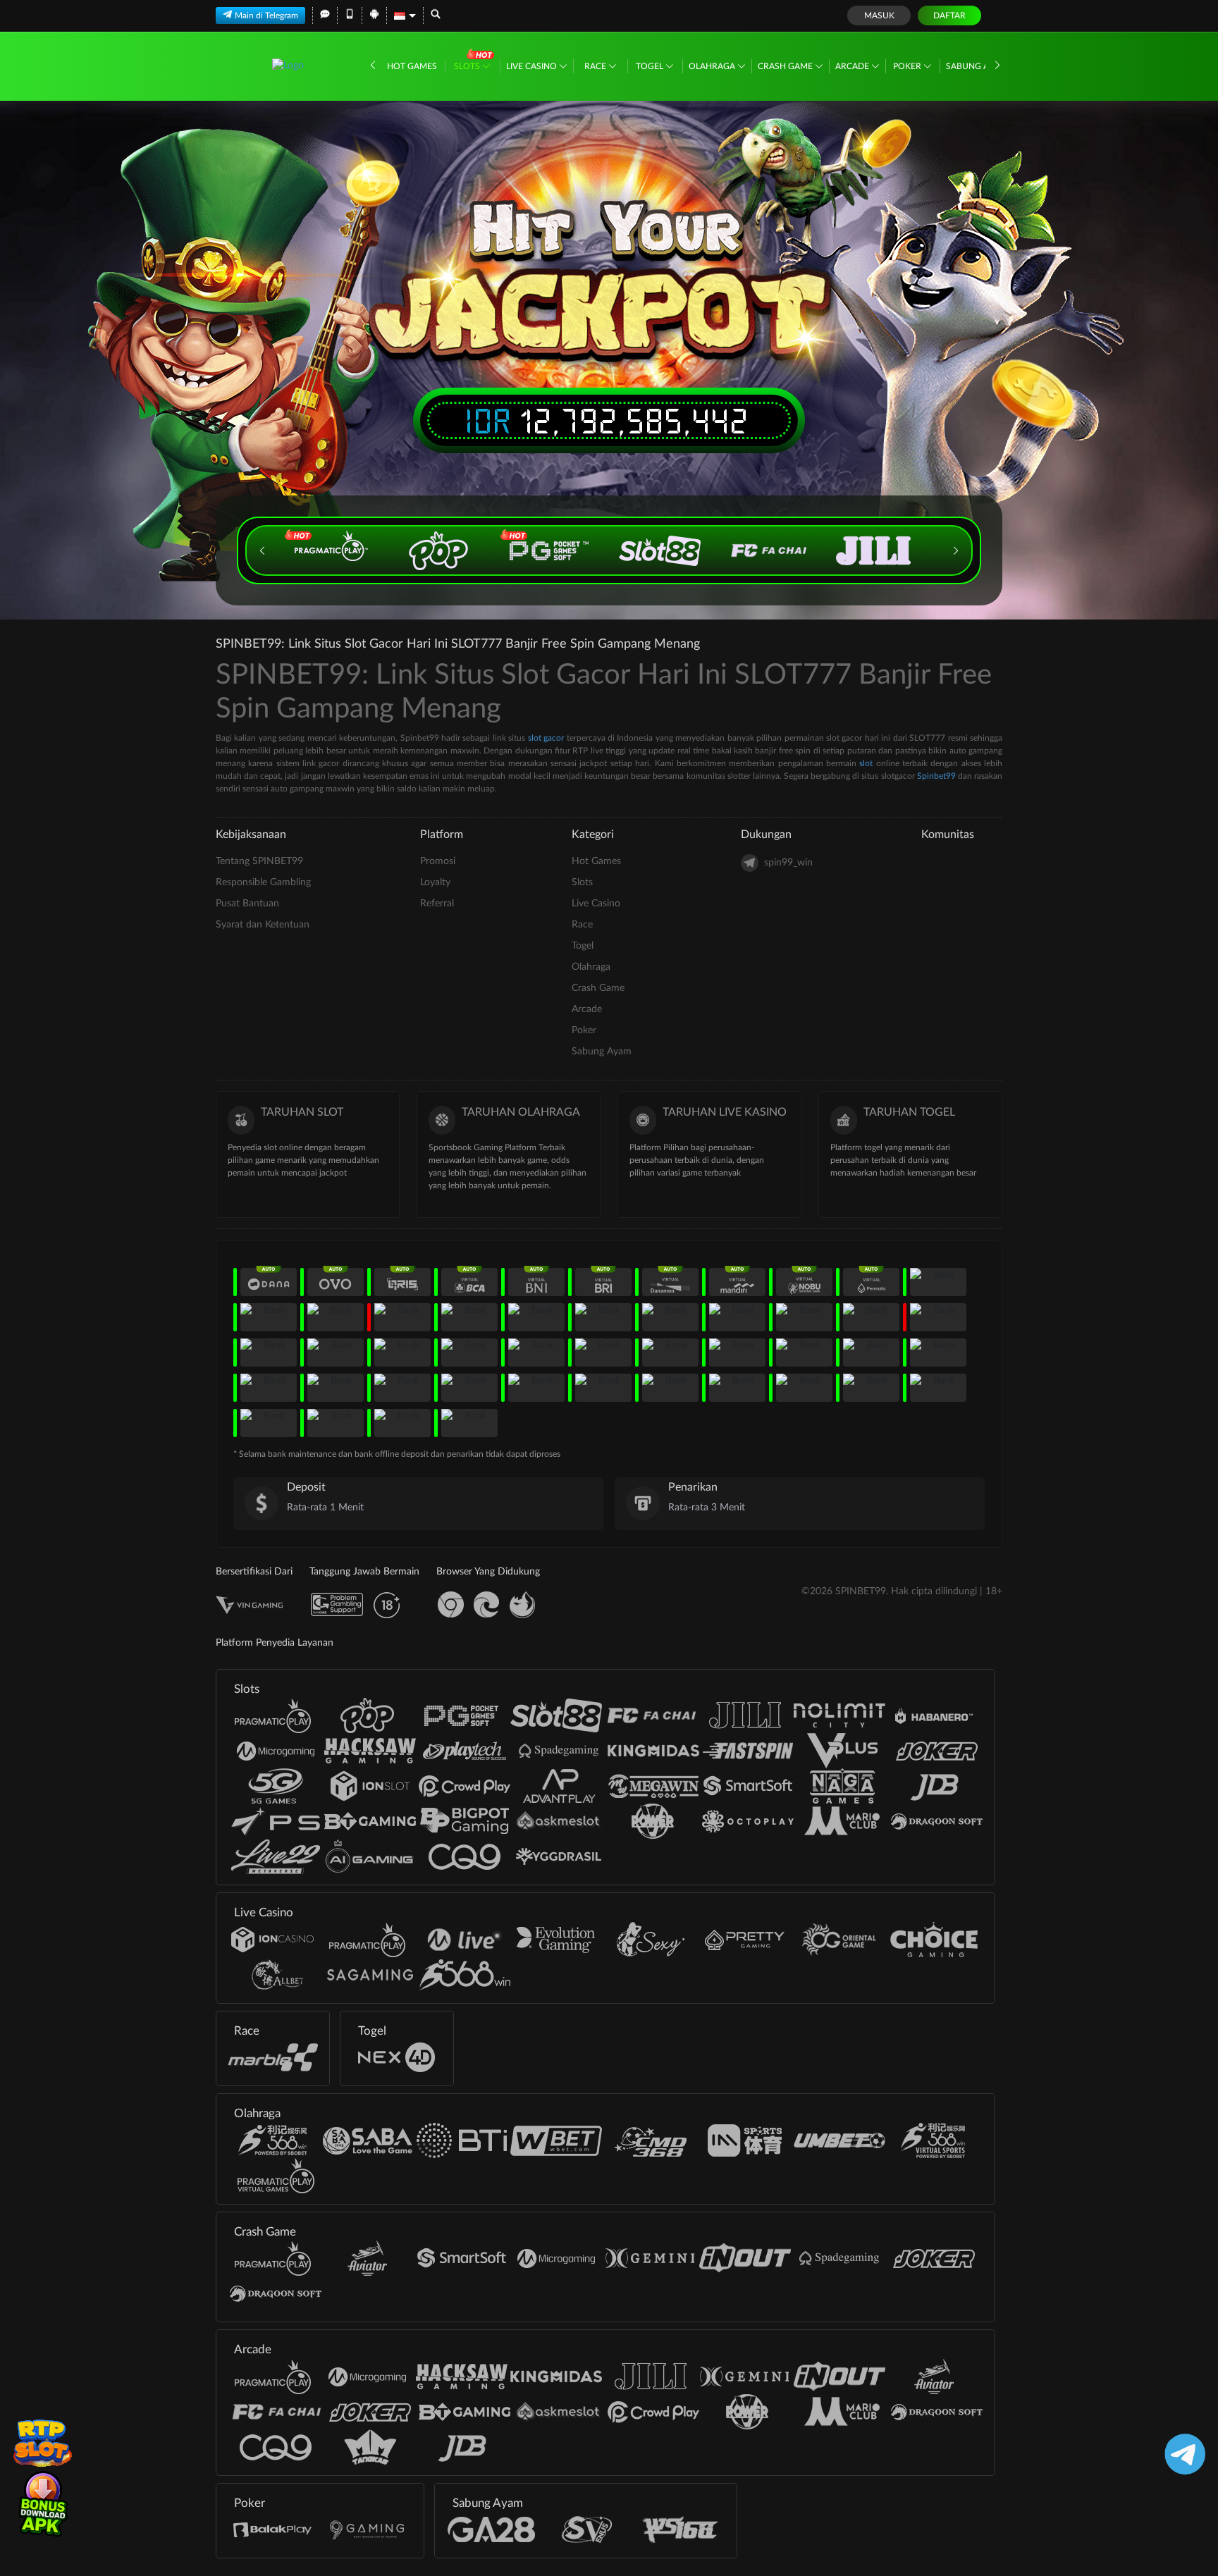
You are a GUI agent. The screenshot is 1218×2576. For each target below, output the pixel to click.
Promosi (438, 861)
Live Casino (533, 66)
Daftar (949, 16)
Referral (437, 904)
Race (596, 66)
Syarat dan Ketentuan (263, 925)
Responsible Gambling (263, 882)
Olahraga (713, 66)
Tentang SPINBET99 (259, 861)
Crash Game (786, 66)
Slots (468, 66)
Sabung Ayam (977, 66)
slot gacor (546, 738)
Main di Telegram (266, 16)
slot (866, 763)
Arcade (853, 66)
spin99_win (788, 863)
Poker (908, 66)
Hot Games (412, 66)
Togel (651, 66)
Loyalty (435, 882)
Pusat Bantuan (247, 904)
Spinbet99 (936, 776)
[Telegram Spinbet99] (1182, 2454)
